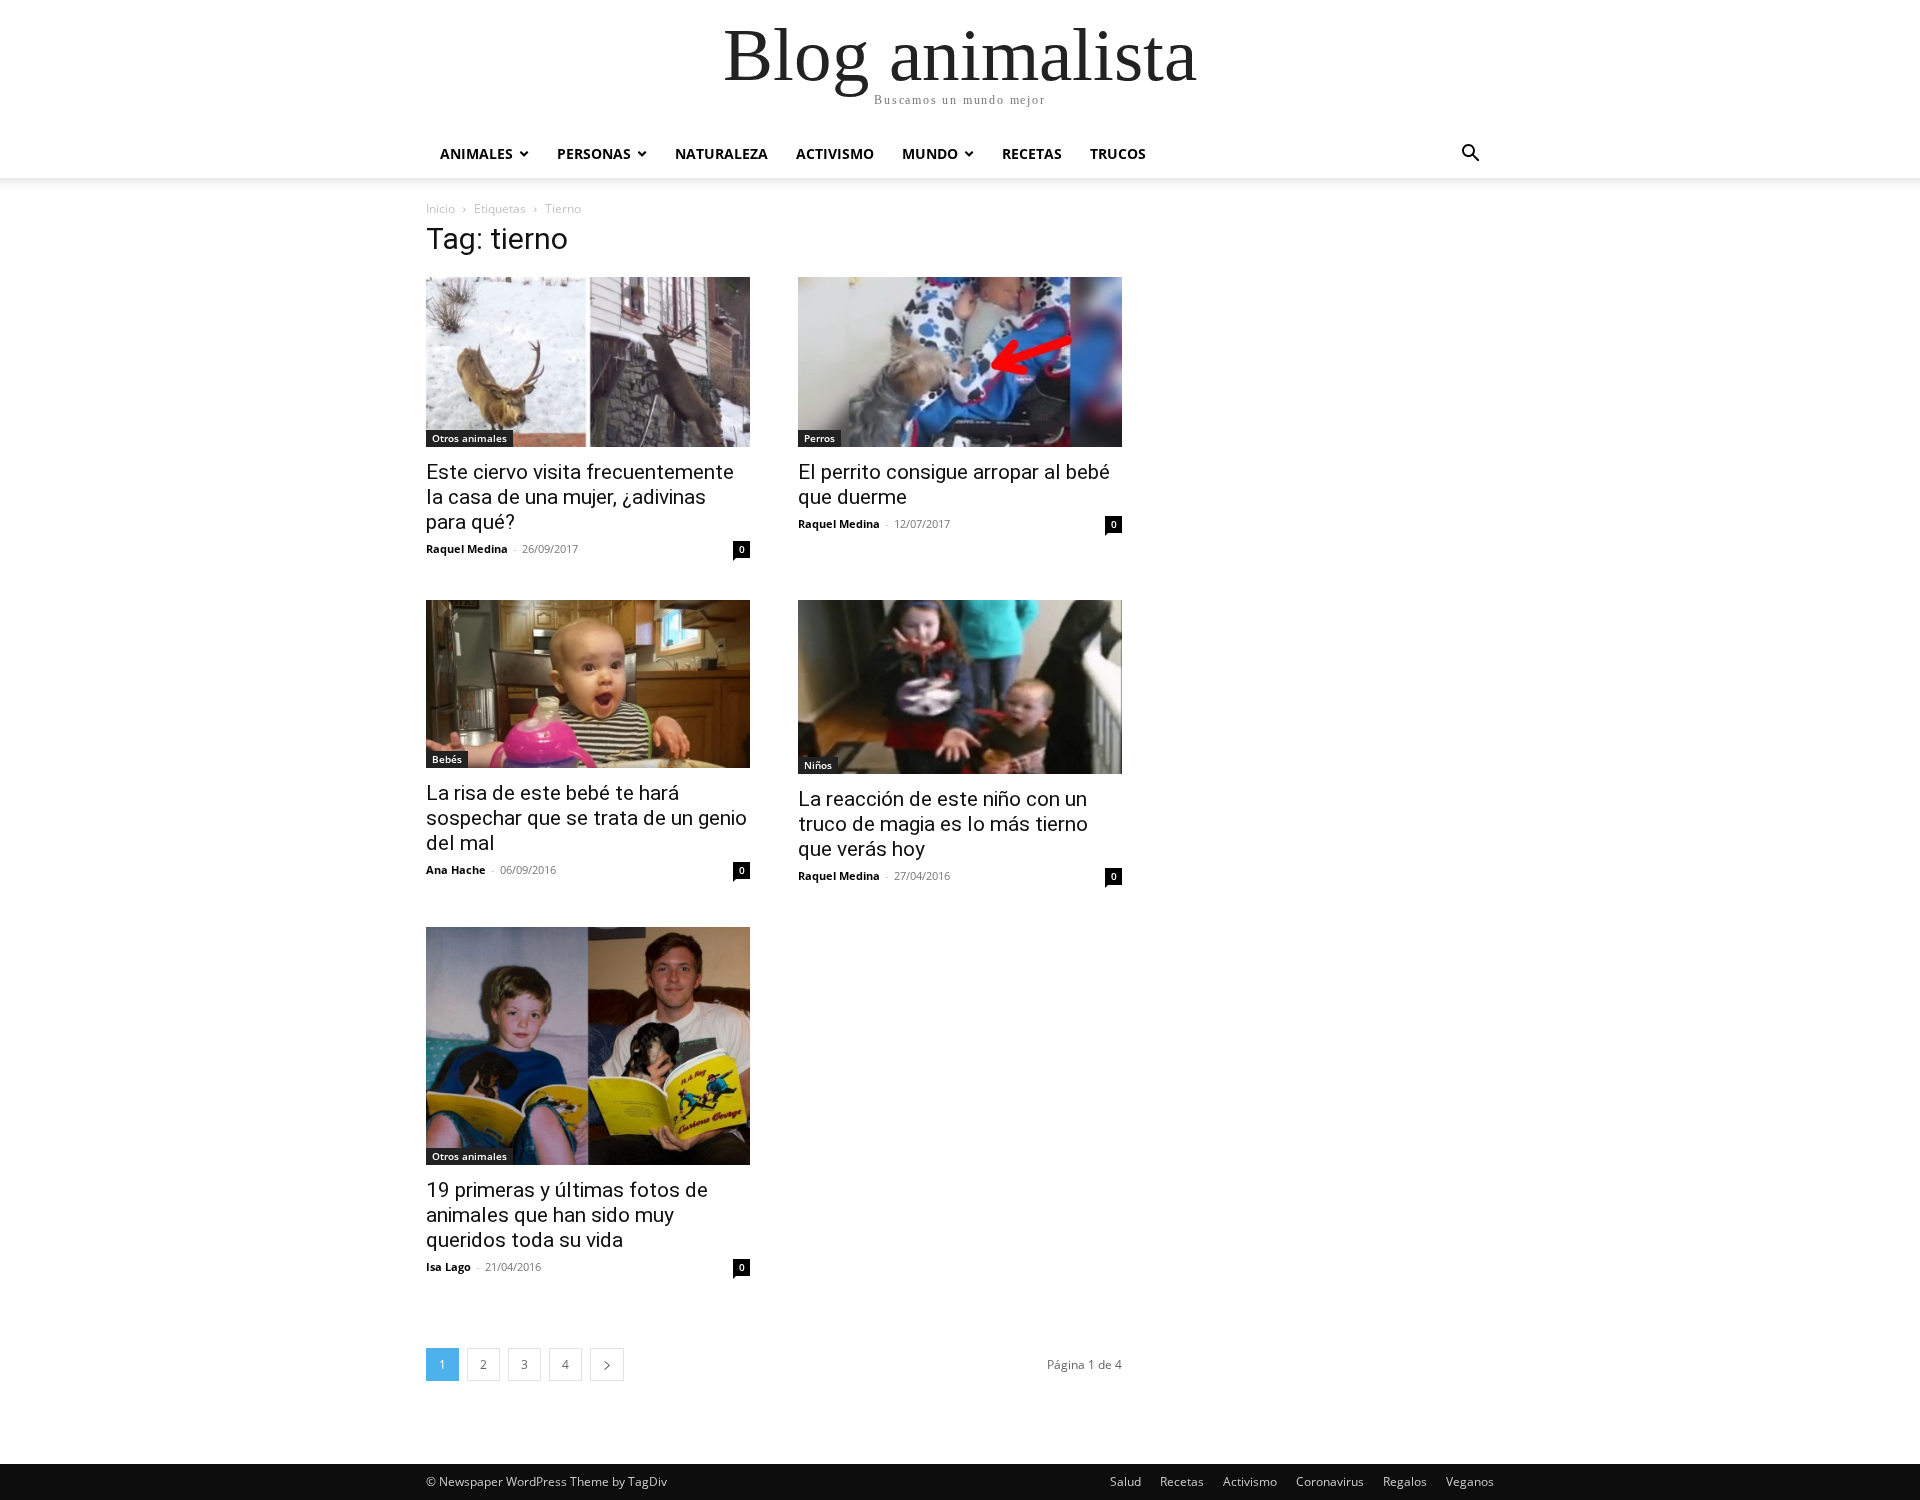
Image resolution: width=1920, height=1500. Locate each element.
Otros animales (469, 438)
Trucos (1118, 153)
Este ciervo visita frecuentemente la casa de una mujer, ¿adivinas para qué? (580, 497)
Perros (819, 438)
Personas (594, 153)
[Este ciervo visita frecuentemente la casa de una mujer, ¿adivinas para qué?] (588, 362)
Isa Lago (448, 1266)
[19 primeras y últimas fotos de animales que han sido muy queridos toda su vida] (588, 1046)
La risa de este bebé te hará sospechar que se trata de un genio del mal (586, 818)
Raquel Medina (467, 548)
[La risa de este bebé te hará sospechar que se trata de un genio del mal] (588, 684)
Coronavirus (1330, 1481)
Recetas (1032, 153)
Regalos (1405, 1481)
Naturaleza (721, 153)
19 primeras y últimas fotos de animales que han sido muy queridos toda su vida (567, 1215)
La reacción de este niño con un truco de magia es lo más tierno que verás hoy (943, 824)
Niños (818, 765)
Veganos (1470, 1481)
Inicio (440, 208)
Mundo (930, 153)
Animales (476, 153)
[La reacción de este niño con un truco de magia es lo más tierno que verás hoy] (960, 687)
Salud (1125, 1481)
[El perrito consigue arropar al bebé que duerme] (960, 362)
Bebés (447, 759)
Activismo (835, 153)
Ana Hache (456, 869)
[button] (1470, 155)
